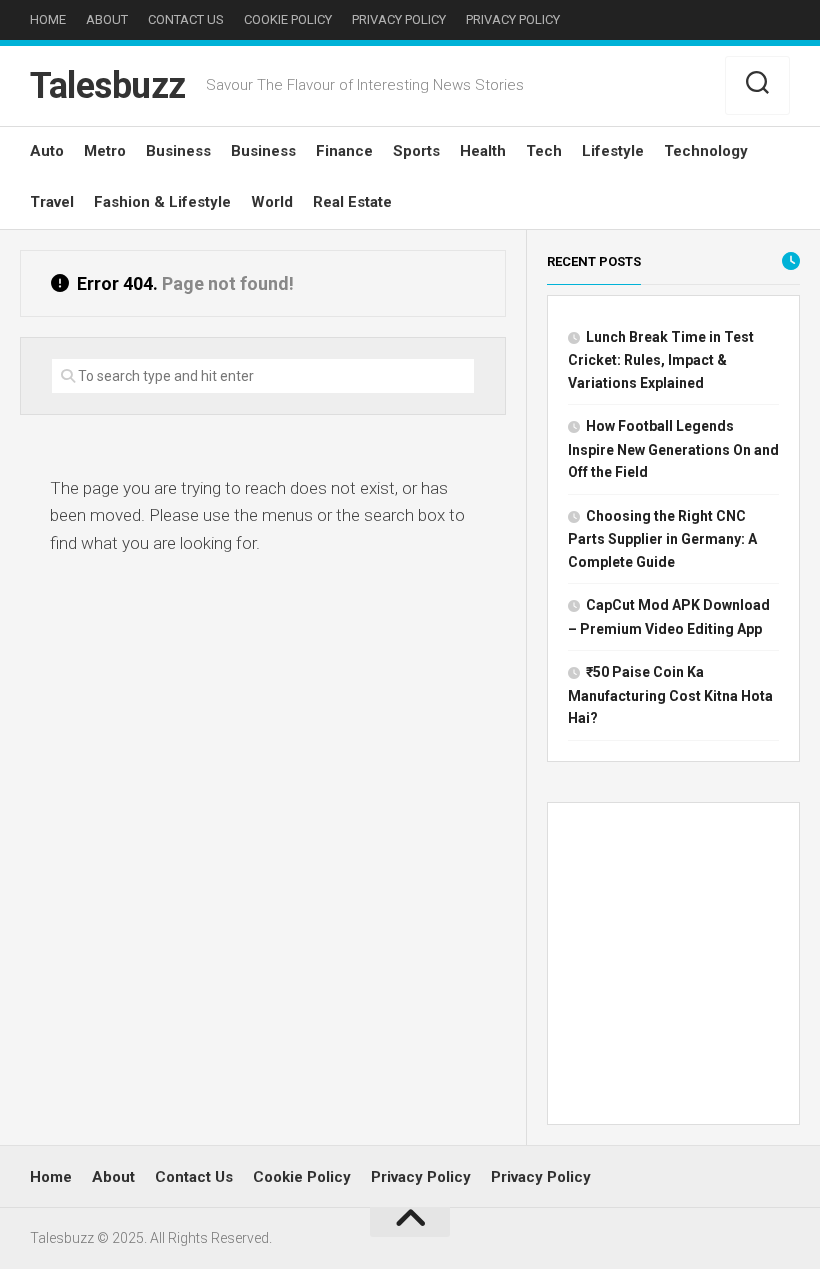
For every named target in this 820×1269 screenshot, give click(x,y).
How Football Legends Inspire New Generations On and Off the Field (673, 449)
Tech (544, 151)
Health (483, 151)
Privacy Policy (399, 19)
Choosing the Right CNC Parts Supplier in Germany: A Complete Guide (662, 539)
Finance (344, 151)
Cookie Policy (288, 19)
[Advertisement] (673, 968)
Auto (47, 151)
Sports (416, 151)
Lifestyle (613, 151)
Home (48, 19)
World (272, 202)
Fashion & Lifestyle (162, 202)
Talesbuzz (108, 86)
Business (178, 151)
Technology (706, 151)
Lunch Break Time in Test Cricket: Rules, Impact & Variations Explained (661, 360)
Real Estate (352, 202)
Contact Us (186, 19)
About (107, 19)
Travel (52, 202)
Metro (105, 151)
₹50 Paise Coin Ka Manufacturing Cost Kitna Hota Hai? (670, 695)
